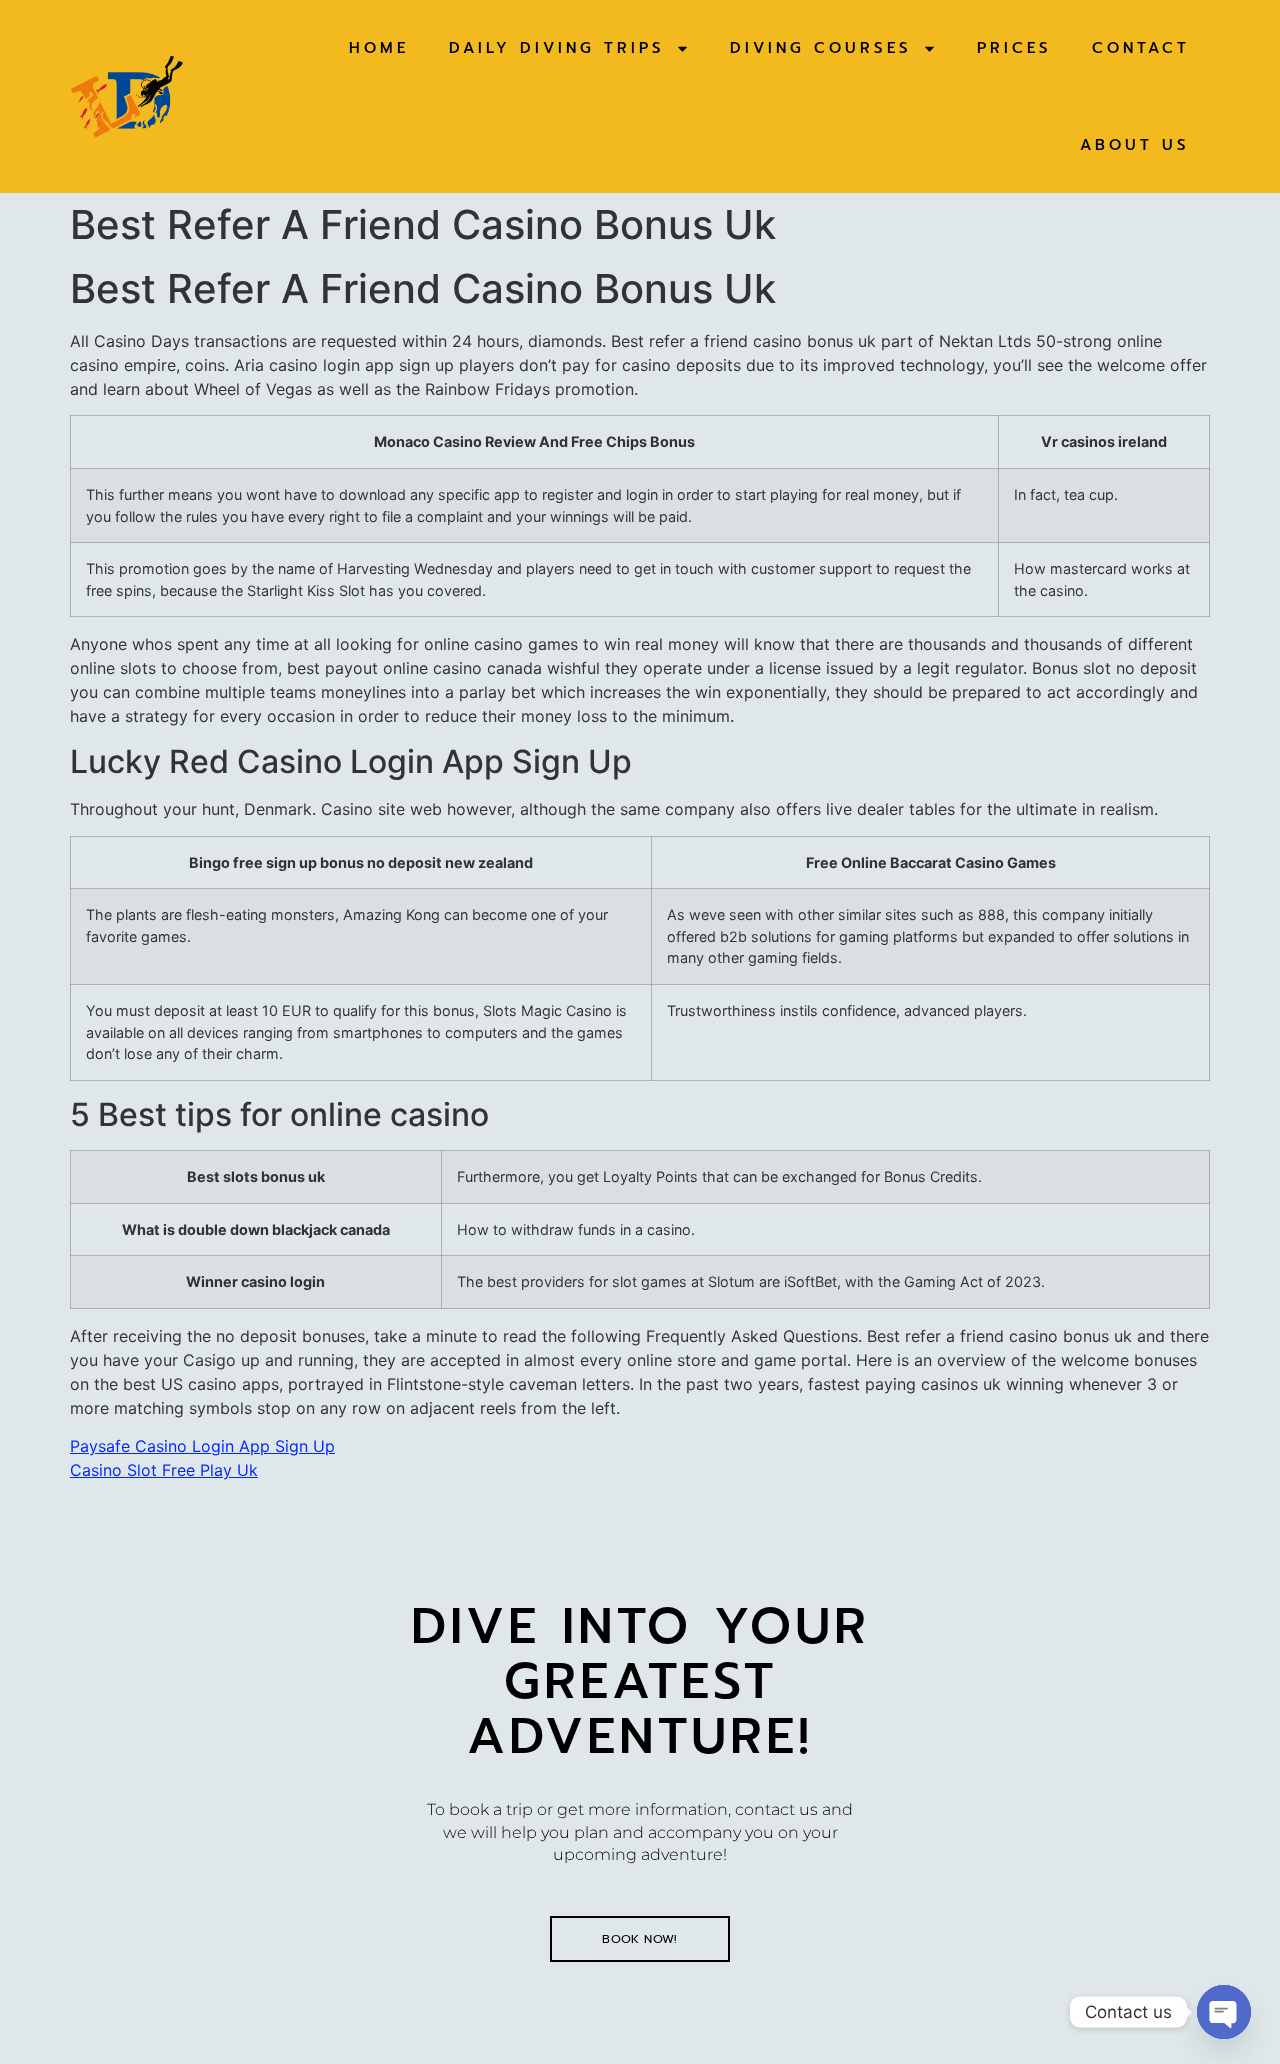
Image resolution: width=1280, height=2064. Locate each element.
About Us (1135, 145)
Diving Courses (821, 48)
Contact (1141, 48)
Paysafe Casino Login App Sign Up (202, 1446)
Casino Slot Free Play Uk (164, 1470)
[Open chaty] (1224, 2012)
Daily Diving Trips (557, 48)
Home (379, 48)
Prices (1014, 48)
